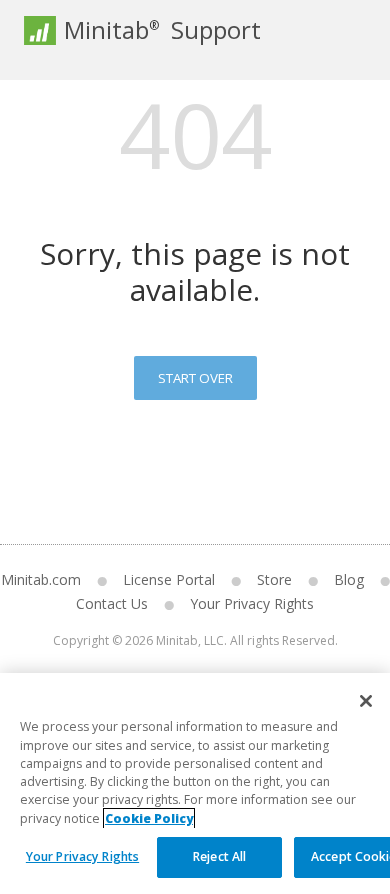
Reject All (219, 856)
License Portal (169, 579)
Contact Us (112, 603)
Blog (349, 579)
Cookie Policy (149, 818)
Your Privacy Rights (82, 856)
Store (274, 579)
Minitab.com (41, 579)
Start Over (195, 378)
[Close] (366, 701)
